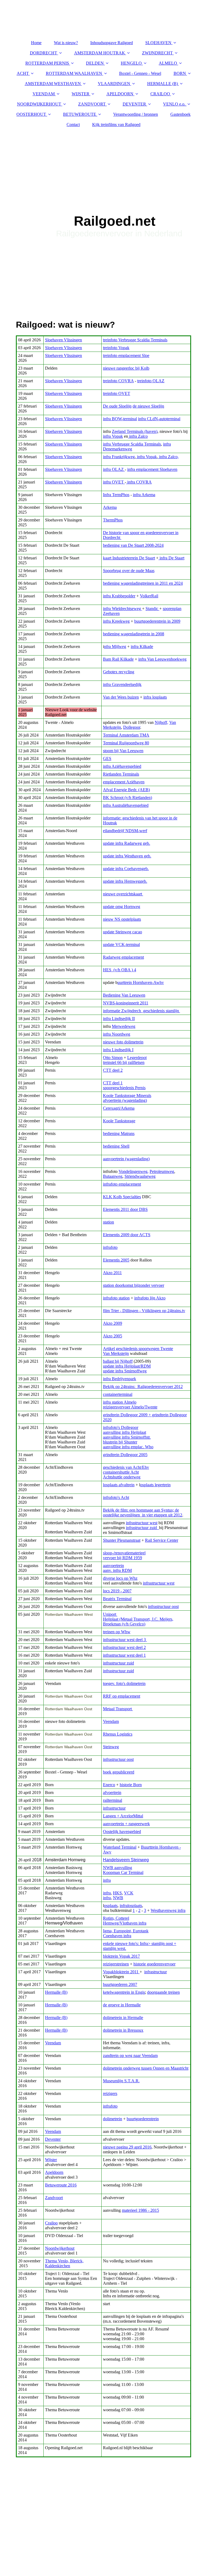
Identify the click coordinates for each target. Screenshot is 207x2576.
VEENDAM (44, 94)
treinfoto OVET (117, 393)
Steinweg (111, 1747)
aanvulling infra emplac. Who (128, 1447)
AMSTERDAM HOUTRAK (100, 53)
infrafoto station (116, 1298)
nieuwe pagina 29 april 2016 (127, 2147)
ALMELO (168, 63)
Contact (73, 125)
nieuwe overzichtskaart (123, 894)
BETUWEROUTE (80, 114)
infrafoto (110, 1247)
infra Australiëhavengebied (126, 805)
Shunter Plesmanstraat (122, 1540)
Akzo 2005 (113, 1336)
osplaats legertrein (155, 1485)
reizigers (110, 2093)
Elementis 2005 (116, 1260)
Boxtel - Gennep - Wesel (140, 73)
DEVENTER (134, 104)
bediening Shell (116, 1146)
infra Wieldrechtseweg (123, 609)
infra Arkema (144, 495)
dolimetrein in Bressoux (123, 2030)
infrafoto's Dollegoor (121, 1427)
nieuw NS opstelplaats (122, 919)
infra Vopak (113, 436)
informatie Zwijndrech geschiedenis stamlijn (142, 1011)
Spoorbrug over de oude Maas (129, 571)
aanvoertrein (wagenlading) (126, 1159)
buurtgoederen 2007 (120, 1984)
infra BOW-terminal (120, 419)
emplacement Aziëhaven (124, 782)
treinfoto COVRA (118, 381)
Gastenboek (180, 114)
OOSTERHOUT (31, 114)
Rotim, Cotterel (116, 1918)
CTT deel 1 (113, 1083)
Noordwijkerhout (60, 2248)
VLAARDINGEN (114, 84)
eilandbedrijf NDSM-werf (125, 831)
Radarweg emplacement (123, 957)
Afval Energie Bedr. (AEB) (126, 790)
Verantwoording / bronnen (136, 114)
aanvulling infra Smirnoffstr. (127, 1437)
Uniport (110, 1614)
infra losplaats (155, 697)
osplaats (111, 1906)
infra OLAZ (114, 469)
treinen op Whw (117, 1632)
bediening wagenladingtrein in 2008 (134, 634)
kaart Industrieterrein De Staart (129, 558)
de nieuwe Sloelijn (148, 406)
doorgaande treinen (163, 1992)
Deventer (53, 2139)
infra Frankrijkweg (119, 457)
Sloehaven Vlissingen (63, 340)
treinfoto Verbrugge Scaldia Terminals (135, 340)
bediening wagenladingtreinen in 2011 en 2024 (143, 583)
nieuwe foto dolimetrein (123, 1042)
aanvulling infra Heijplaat (125, 1432)
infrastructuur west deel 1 (124, 1655)
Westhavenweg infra (168, 1910)
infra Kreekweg (116, 621)
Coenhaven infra (117, 1936)
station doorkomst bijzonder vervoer (134, 1285)
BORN (180, 73)
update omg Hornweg (122, 907)
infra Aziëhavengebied (122, 766)
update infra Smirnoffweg (125, 1371)
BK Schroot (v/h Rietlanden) (127, 798)
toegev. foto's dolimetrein (124, 1683)
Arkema (110, 507)
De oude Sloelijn (117, 406)
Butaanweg (113, 1176)
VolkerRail (149, 596)
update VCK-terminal (121, 944)
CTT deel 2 (113, 1070)
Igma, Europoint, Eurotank (126, 1931)
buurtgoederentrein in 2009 (157, 621)
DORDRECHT (44, 53)
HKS (117, 1893)
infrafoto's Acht (116, 1497)
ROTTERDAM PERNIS (47, 63)
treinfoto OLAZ (151, 381)
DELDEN (95, 63)
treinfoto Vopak (116, 348)
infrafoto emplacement (122, 1184)
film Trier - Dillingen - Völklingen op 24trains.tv (144, 1311)
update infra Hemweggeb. (125, 881)
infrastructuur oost (163, 1606)
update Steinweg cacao (123, 932)
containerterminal (118, 1394)
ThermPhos (113, 520)
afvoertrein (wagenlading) (125, 1100)
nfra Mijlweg (115, 646)
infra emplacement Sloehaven (152, 469)
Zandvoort (54, 2198)
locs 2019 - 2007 (117, 1591)
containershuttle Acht (121, 1472)
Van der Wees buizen (121, 697)
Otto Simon (113, 1058)
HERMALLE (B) (163, 84)
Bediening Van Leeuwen (124, 995)
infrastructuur (114, 1808)
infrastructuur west (142, 1523)
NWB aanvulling (118, 1868)
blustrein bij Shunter (120, 1442)
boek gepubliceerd (119, 1772)
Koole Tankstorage (119, 1121)
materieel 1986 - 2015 (140, 2210)
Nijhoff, (161, 722)
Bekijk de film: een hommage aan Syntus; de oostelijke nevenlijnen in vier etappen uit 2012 (143, 1513)
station (108, 1222)
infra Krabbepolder (119, 596)
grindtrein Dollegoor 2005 (125, 1455)
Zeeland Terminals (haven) (135, 431)
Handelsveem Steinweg (126, 1860)
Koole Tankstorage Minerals (127, 1096)
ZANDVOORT (92, 104)
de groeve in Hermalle (122, 2005)
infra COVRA (139, 482)
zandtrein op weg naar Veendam (130, 2055)
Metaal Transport (118, 1709)
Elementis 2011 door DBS (125, 1209)
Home (36, 43)
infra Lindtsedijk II (119, 1019)
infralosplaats (131, 1906)
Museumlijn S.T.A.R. (121, 2081)
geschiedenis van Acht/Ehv (126, 1467)
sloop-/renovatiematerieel (124, 1553)
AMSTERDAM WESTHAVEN (53, 84)
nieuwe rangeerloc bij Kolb (126, 368)
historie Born (131, 1785)
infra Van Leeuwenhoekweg (162, 659)
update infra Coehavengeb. (126, 869)
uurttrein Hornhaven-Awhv (141, 982)
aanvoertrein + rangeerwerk (126, 1824)
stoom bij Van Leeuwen (123, 751)
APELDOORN (120, 94)
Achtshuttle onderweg (122, 1477)
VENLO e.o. (174, 104)
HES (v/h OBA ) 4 (120, 970)
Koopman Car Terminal (123, 1872)
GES (107, 758)
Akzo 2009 (113, 1323)
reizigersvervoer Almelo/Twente (130, 1407)
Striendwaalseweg (140, 1176)
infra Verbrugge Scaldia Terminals (132, 444)
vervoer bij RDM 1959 (123, 1558)
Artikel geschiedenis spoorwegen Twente (138, 1349)
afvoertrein (112, 1792)
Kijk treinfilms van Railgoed (116, 125)
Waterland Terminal (120, 1847)
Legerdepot (137, 1058)
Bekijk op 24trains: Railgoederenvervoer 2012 (143, 1387)
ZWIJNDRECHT (157, 53)
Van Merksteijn (116, 1353)
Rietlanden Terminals (121, 774)
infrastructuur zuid (142, 1528)
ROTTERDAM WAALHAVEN (74, 73)
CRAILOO (160, 94)
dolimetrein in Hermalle (123, 2018)
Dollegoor (132, 727)
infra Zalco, (168, 457)
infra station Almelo (120, 1402)
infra (107, 1880)
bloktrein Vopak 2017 (121, 1956)
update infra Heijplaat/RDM (127, 1366)
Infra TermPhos (116, 495)
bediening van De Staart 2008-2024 (133, 545)
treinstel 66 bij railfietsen (124, 1062)
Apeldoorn (54, 2172)
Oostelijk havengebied (122, 1832)
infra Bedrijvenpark (120, 1379)
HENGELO (131, 63)
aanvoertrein (113, 1566)
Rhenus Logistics (118, 1734)
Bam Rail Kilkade (118, 659)
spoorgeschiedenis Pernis (124, 1088)
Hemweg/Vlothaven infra (125, 1923)
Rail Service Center (162, 1540)
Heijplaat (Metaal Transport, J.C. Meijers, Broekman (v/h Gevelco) (138, 1622)
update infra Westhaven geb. (127, 856)
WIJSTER (81, 94)
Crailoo (51, 2223)
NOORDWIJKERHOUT (39, 104)
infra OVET (114, 482)
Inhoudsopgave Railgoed (112, 43)
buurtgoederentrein (143, 2119)
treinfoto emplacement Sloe (126, 355)
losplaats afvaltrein (119, 1485)
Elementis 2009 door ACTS (127, 1235)
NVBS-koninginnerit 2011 (126, 1003)
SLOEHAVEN (158, 43)
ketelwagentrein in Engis (124, 1992)
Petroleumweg (162, 1171)
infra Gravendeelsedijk (122, 684)
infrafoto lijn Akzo (150, 1298)
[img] (103, 199)
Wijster (51, 2160)
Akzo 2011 (112, 1273)
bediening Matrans (119, 1133)
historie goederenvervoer (154, 1964)
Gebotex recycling (119, 672)
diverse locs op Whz (120, 1578)
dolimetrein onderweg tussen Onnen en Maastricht (146, 2068)
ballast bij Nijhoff (118, 1361)
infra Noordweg (117, 1034)
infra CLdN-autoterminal (159, 419)
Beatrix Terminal (117, 1599)
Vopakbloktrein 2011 (121, 1972)
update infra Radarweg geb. (127, 843)
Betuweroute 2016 (61, 2185)
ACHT (23, 73)
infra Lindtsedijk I (118, 1050)
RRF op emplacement (122, 1696)
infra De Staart (171, 558)
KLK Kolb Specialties (122, 1197)
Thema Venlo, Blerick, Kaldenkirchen (64, 2263)
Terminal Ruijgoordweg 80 (126, 743)
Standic (152, 609)
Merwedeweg (124, 1026)
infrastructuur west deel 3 (125, 1640)
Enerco (109, 1785)
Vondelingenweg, (134, 1171)
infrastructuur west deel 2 (124, 1647)
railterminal (113, 1800)
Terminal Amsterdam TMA (126, 735)
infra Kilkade (142, 646)
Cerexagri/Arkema (119, 1108)
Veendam (111, 1721)
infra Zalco (138, 436)
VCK (129, 1893)
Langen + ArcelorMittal (123, 1816)
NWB (118, 1898)
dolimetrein (113, 2119)
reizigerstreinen (116, 1964)
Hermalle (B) (56, 1992)
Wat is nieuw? (66, 43)
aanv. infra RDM (117, 1570)
